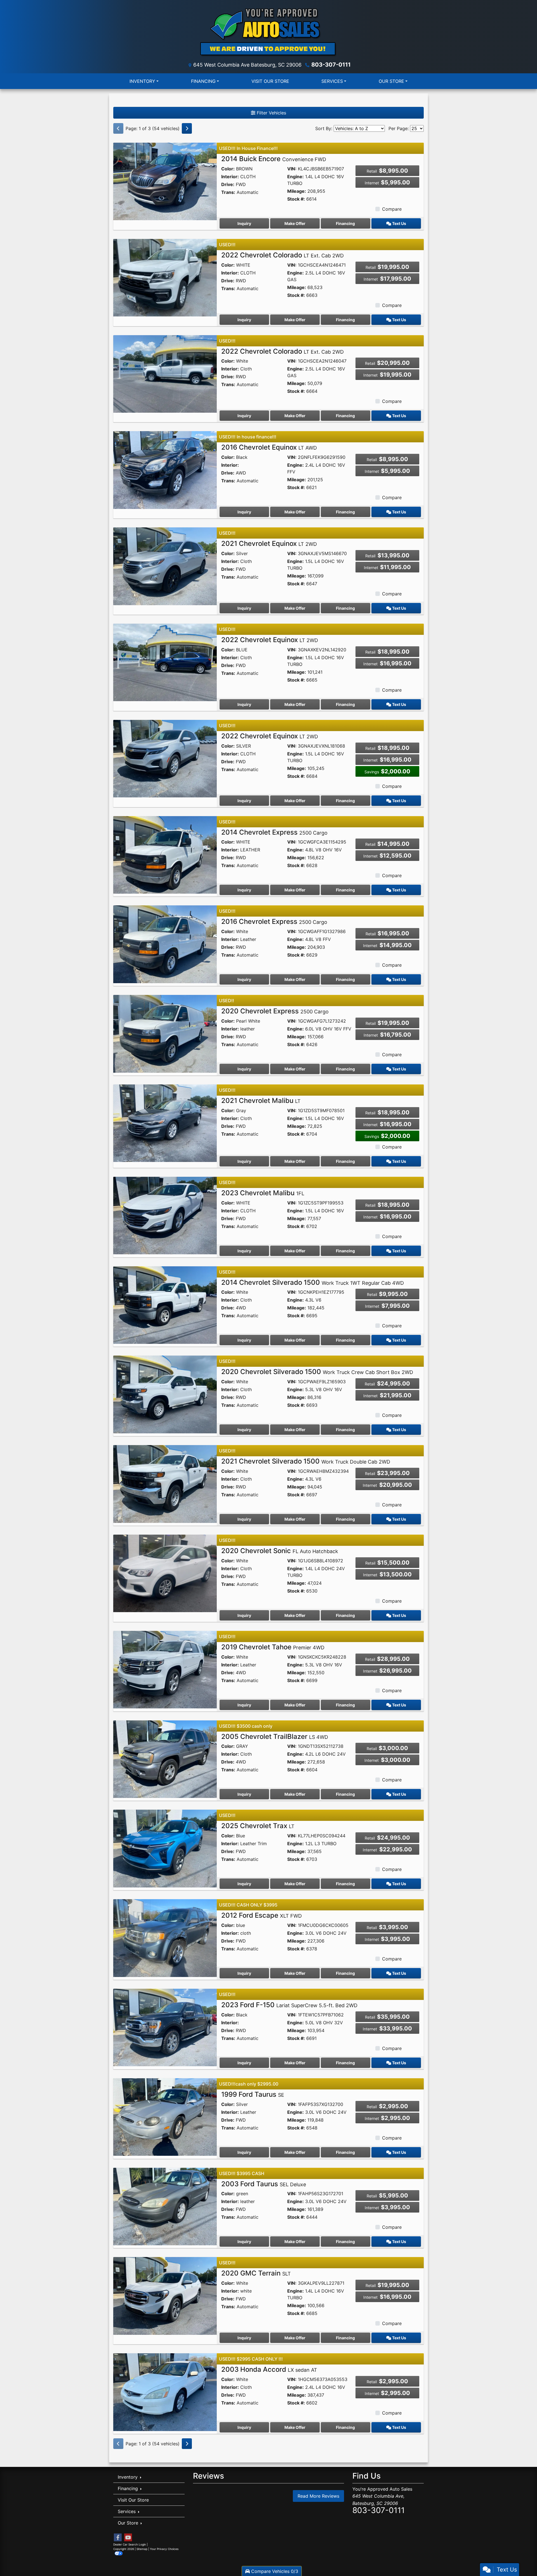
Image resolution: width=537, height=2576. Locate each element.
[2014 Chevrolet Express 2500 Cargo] (165, 854)
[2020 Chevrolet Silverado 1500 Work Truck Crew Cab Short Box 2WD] (165, 1394)
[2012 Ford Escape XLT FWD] (165, 1938)
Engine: (295, 177)
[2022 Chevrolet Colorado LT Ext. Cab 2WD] (165, 277)
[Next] (187, 128)
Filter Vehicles (271, 113)
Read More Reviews (318, 2496)
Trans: (228, 192)
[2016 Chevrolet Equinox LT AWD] (165, 470)
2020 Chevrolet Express (275, 1011)
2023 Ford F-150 (289, 2005)
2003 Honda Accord (269, 2369)
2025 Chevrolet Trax (258, 1826)
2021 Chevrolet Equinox (269, 543)
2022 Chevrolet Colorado (282, 255)
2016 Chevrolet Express (274, 921)
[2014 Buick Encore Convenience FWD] (165, 181)
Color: (228, 169)
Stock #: (296, 199)
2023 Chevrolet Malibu (263, 1193)
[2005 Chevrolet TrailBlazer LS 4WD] (165, 1759)
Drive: (228, 184)
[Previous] (118, 128)
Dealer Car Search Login (130, 2544)
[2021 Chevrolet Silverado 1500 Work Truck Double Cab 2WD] (165, 1483)
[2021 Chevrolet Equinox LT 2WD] (165, 566)
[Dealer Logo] (268, 32)
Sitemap (142, 2549)
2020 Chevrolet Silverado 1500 (317, 1372)
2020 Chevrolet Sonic (280, 1551)
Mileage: (297, 191)
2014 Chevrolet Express (274, 832)
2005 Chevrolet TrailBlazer (275, 1736)
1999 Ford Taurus (253, 2094)
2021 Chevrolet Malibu (261, 1101)
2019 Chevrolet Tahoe (273, 1647)
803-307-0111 (331, 65)
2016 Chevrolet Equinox (269, 447)
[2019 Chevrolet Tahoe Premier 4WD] (165, 1669)
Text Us (399, 223)
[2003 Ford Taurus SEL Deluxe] (165, 2206)
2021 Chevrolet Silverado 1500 (306, 1461)
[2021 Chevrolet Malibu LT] (165, 1123)
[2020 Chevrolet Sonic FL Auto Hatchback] (165, 1573)
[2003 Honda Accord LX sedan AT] (165, 2392)
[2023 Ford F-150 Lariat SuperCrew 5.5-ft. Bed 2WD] (165, 2027)
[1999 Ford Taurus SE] (165, 2117)
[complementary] (520, 2559)
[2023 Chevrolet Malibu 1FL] (165, 1215)
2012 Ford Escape (262, 1915)
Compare (392, 209)
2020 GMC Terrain (256, 2273)
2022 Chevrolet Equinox (270, 640)
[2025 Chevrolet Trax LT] (165, 1848)
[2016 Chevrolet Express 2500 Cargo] (165, 944)
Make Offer (295, 223)
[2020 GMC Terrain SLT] (165, 2295)
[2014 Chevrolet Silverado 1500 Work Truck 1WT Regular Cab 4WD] (165, 1305)
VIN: (292, 169)
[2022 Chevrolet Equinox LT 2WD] (165, 662)
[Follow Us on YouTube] (128, 2538)
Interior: (230, 177)
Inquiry (244, 223)
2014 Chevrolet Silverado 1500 (313, 1282)
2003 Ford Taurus (264, 2184)
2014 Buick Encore (274, 159)
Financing (345, 223)
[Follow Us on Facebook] (118, 2538)
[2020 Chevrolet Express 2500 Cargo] (165, 1033)
